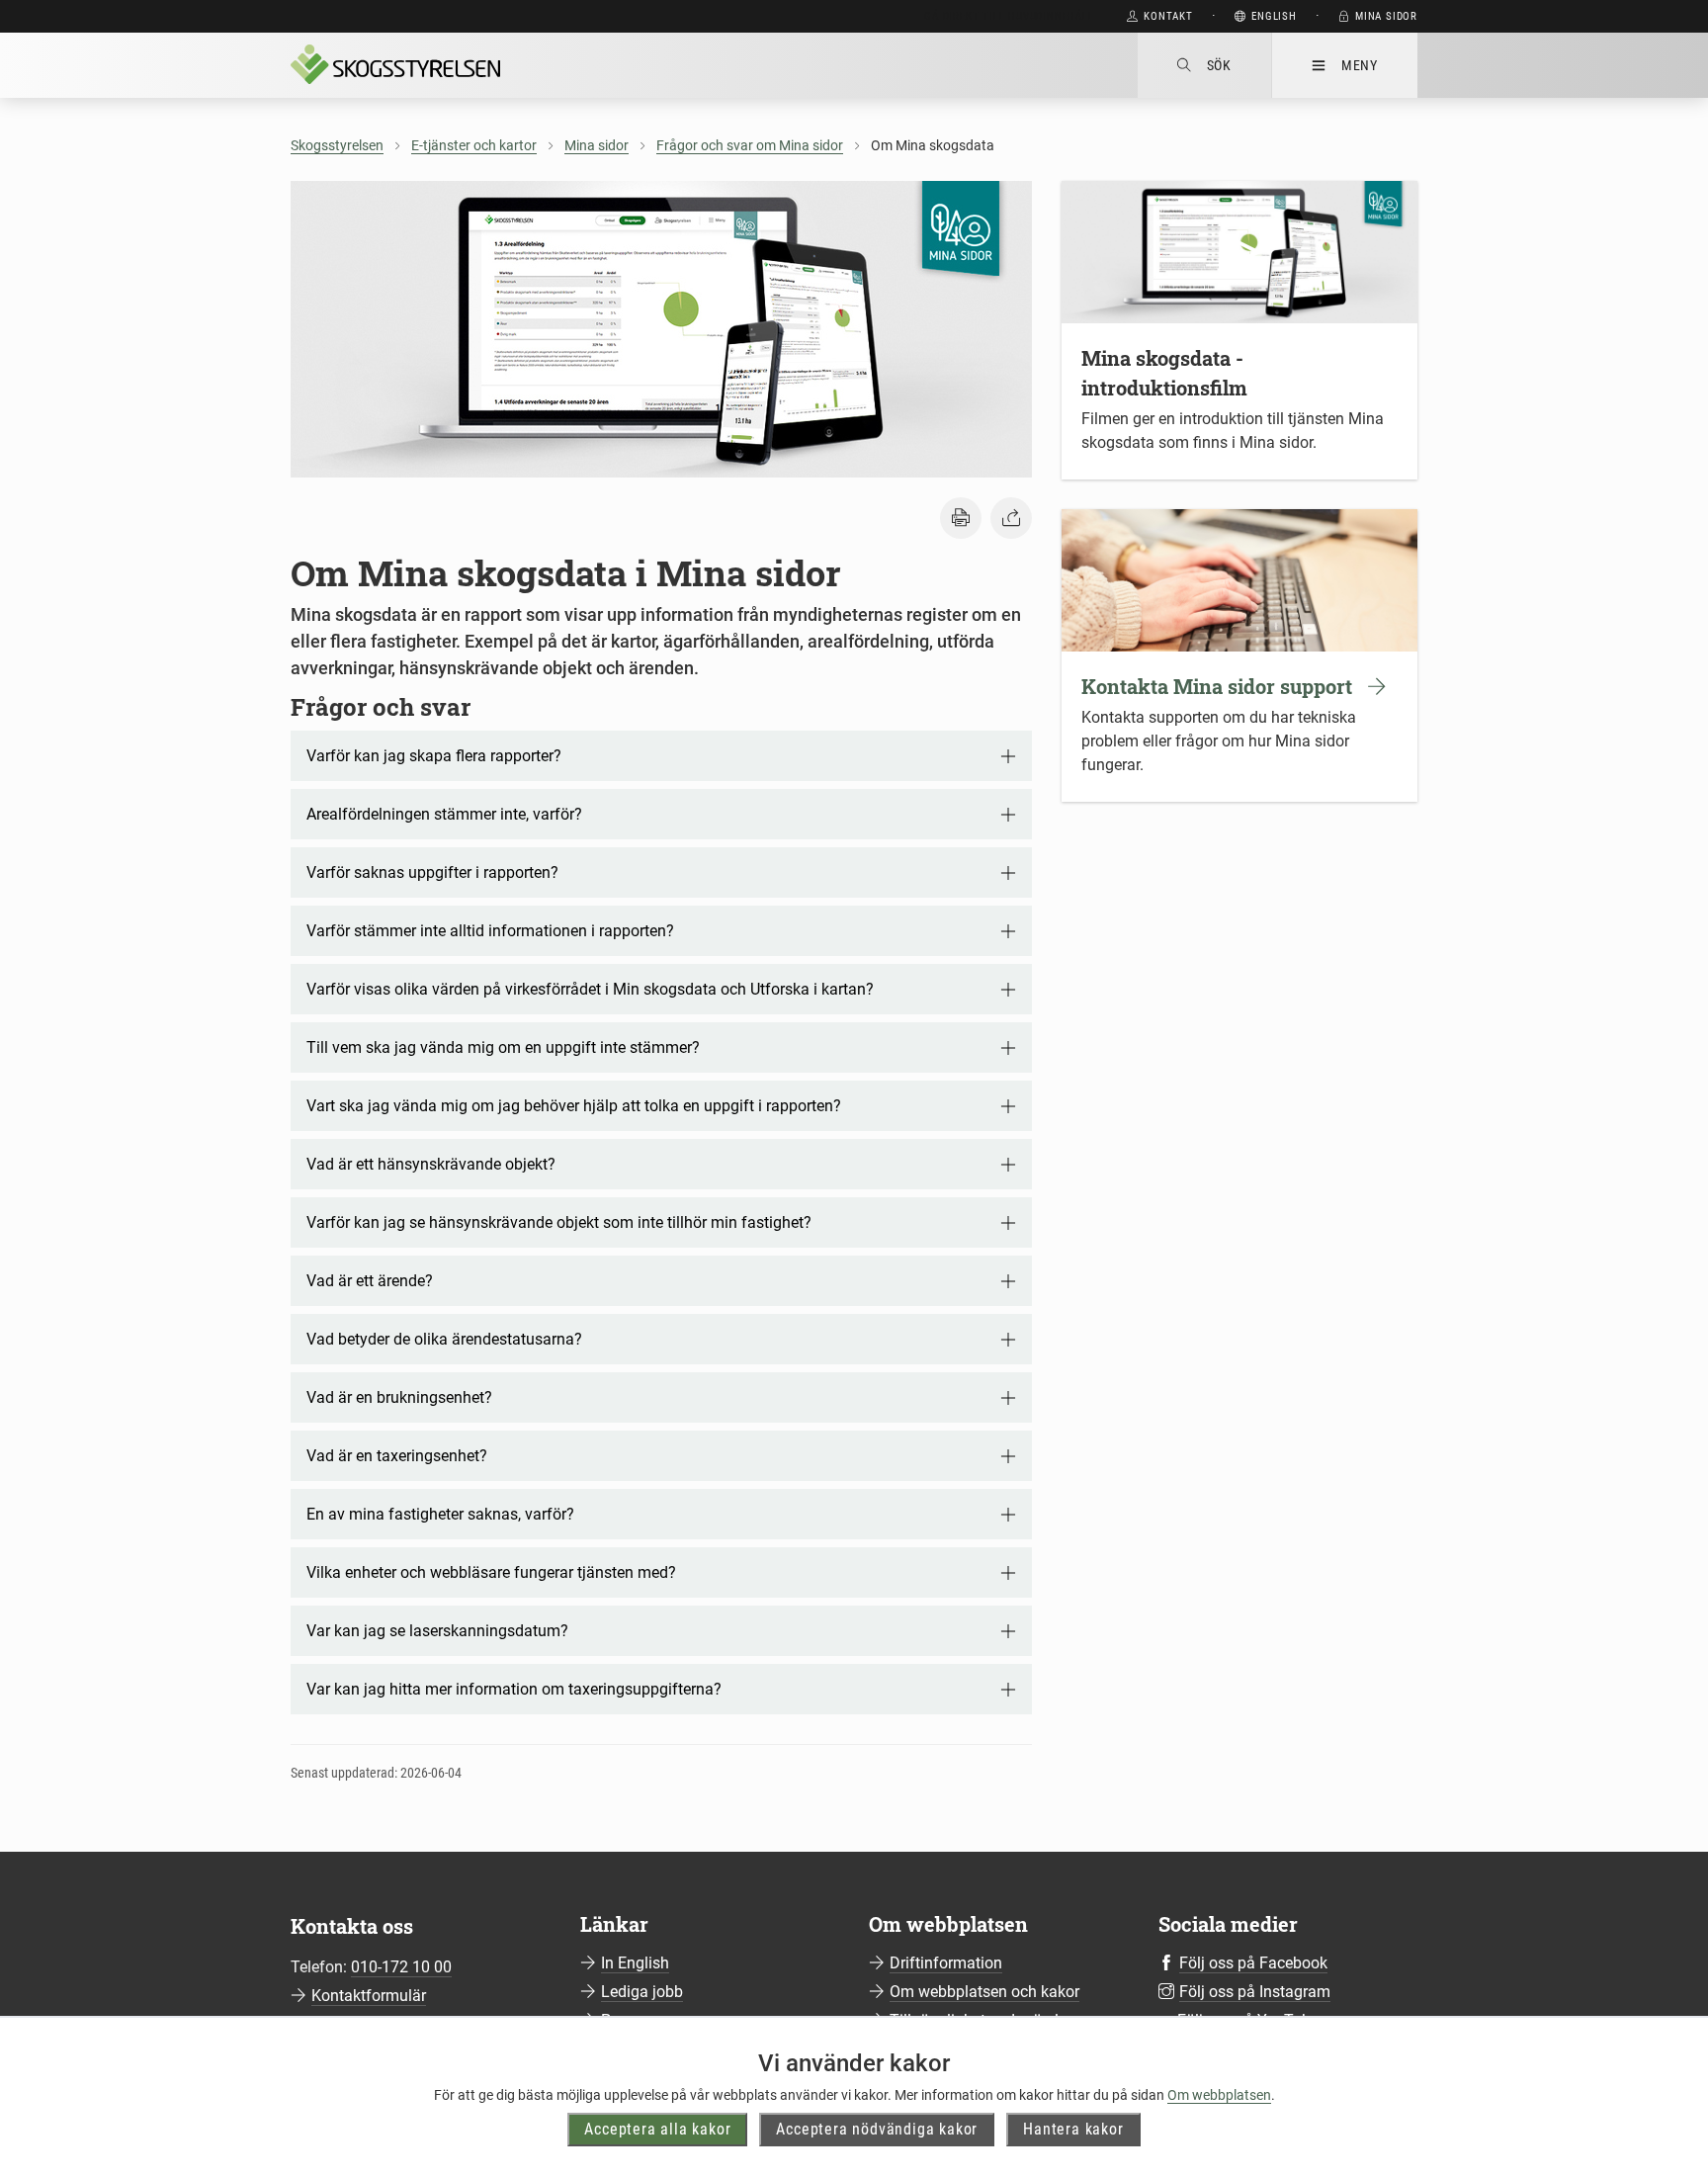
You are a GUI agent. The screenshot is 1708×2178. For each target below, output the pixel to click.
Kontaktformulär (369, 1996)
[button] (961, 518)
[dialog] (1239, 320)
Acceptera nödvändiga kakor (877, 2129)
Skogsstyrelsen (337, 145)
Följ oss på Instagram (1255, 1992)
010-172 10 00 (401, 1967)
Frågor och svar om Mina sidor (750, 145)
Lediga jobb (642, 1992)
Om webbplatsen (1219, 2095)
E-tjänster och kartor (474, 145)
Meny (1360, 65)
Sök (1219, 65)
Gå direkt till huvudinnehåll (1009, 16)
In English (635, 1963)
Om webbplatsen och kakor (984, 1992)
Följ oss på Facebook (1253, 1963)
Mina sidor (597, 145)
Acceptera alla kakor (657, 2129)
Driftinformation (946, 1963)
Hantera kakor (1073, 2129)
